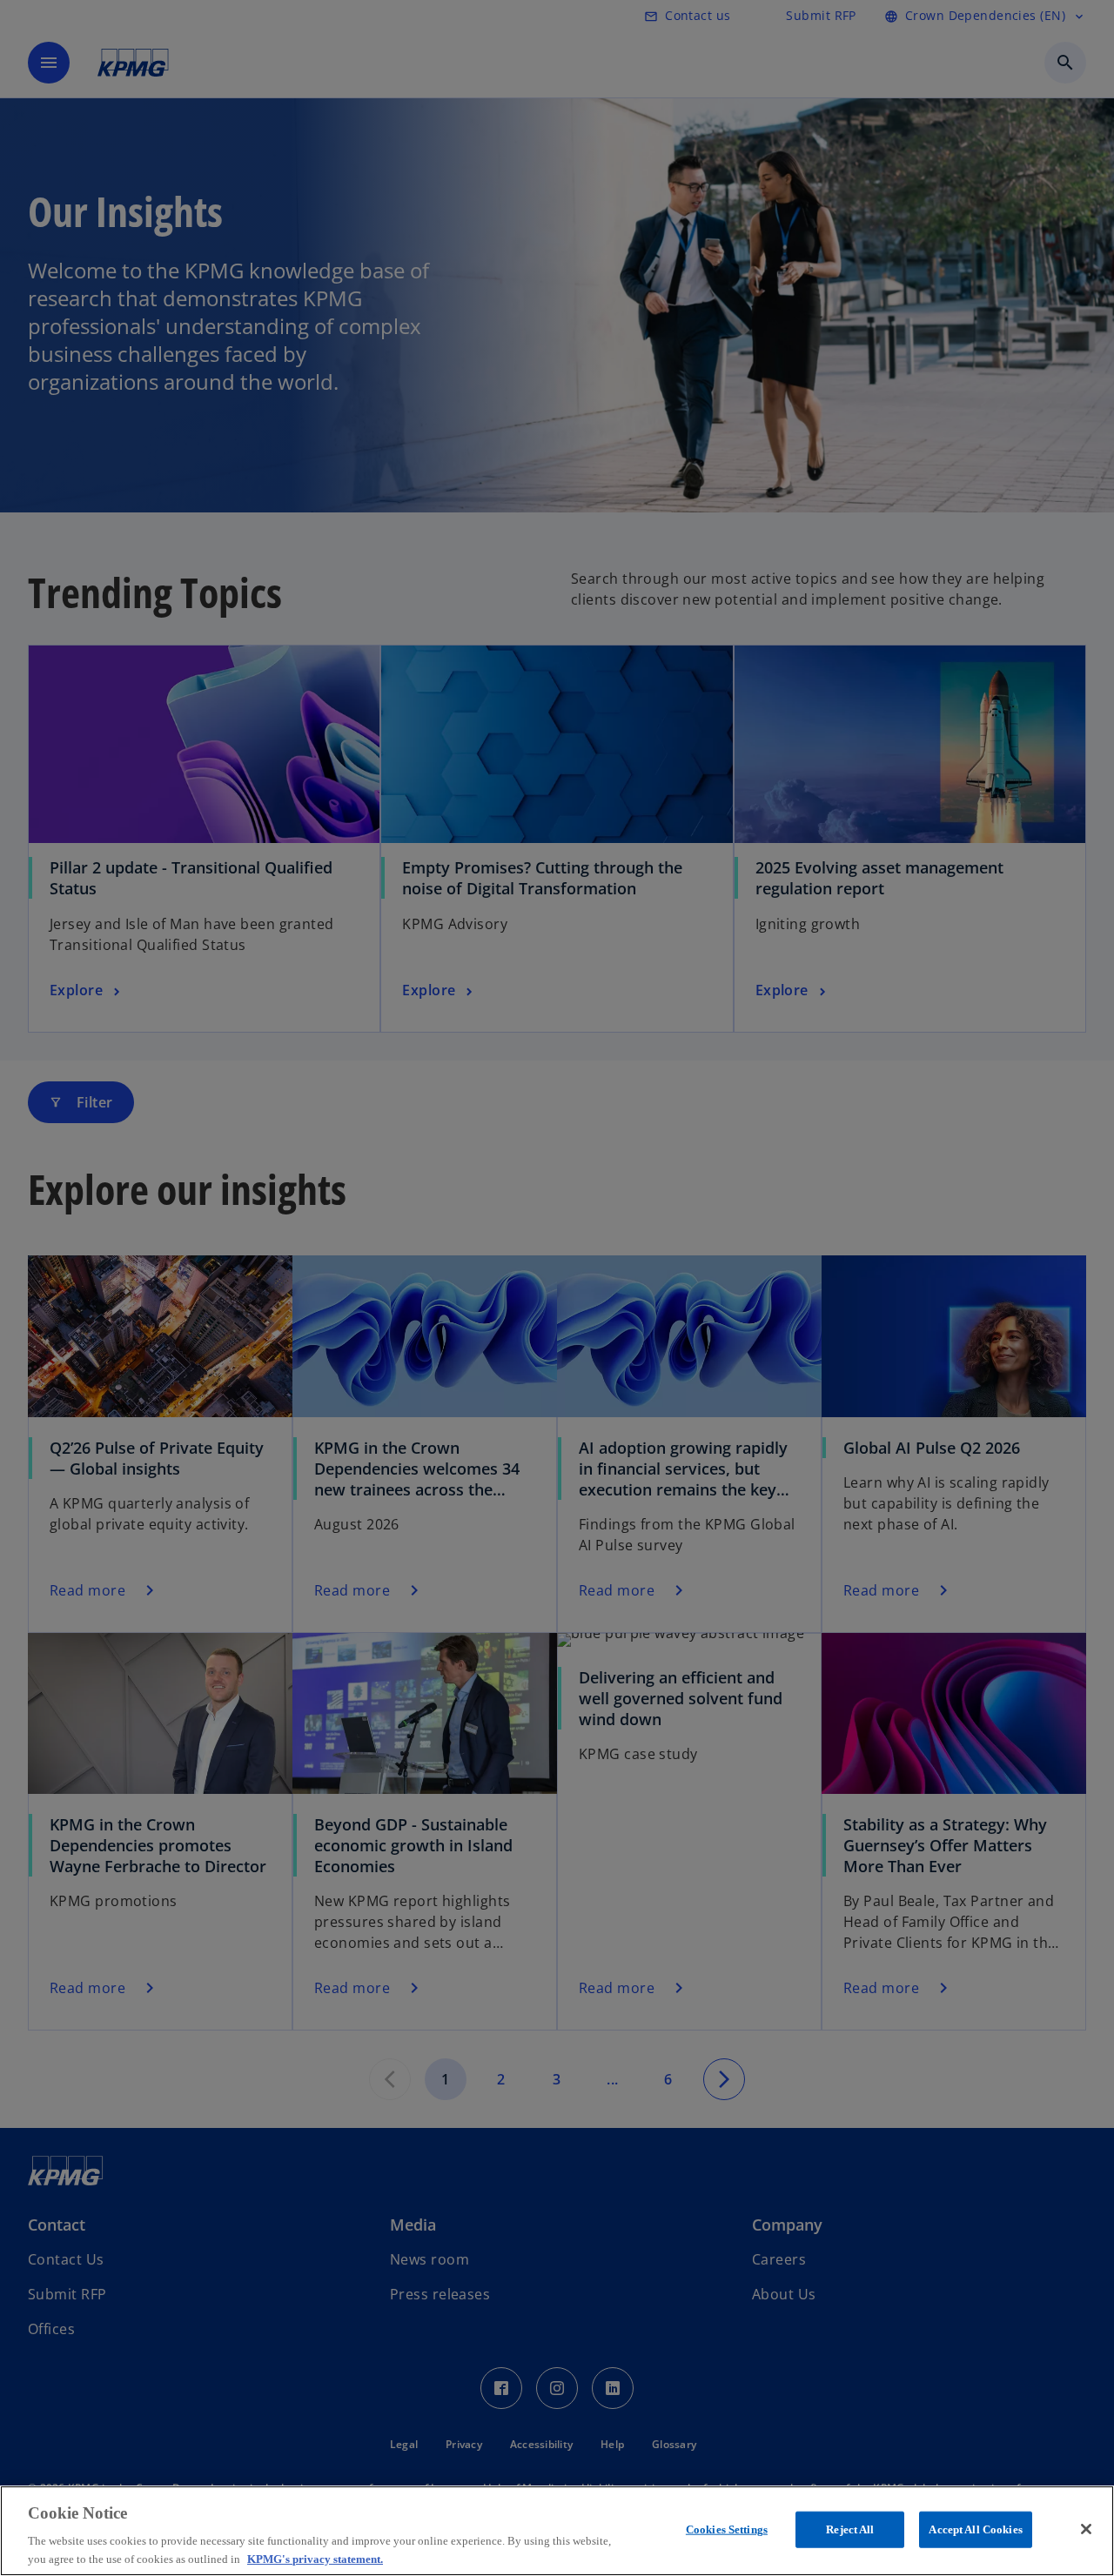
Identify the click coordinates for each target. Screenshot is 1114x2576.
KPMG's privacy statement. (315, 2558)
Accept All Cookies (975, 2529)
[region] (557, 2531)
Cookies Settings (727, 2529)
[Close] (1086, 2529)
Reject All (850, 2529)
